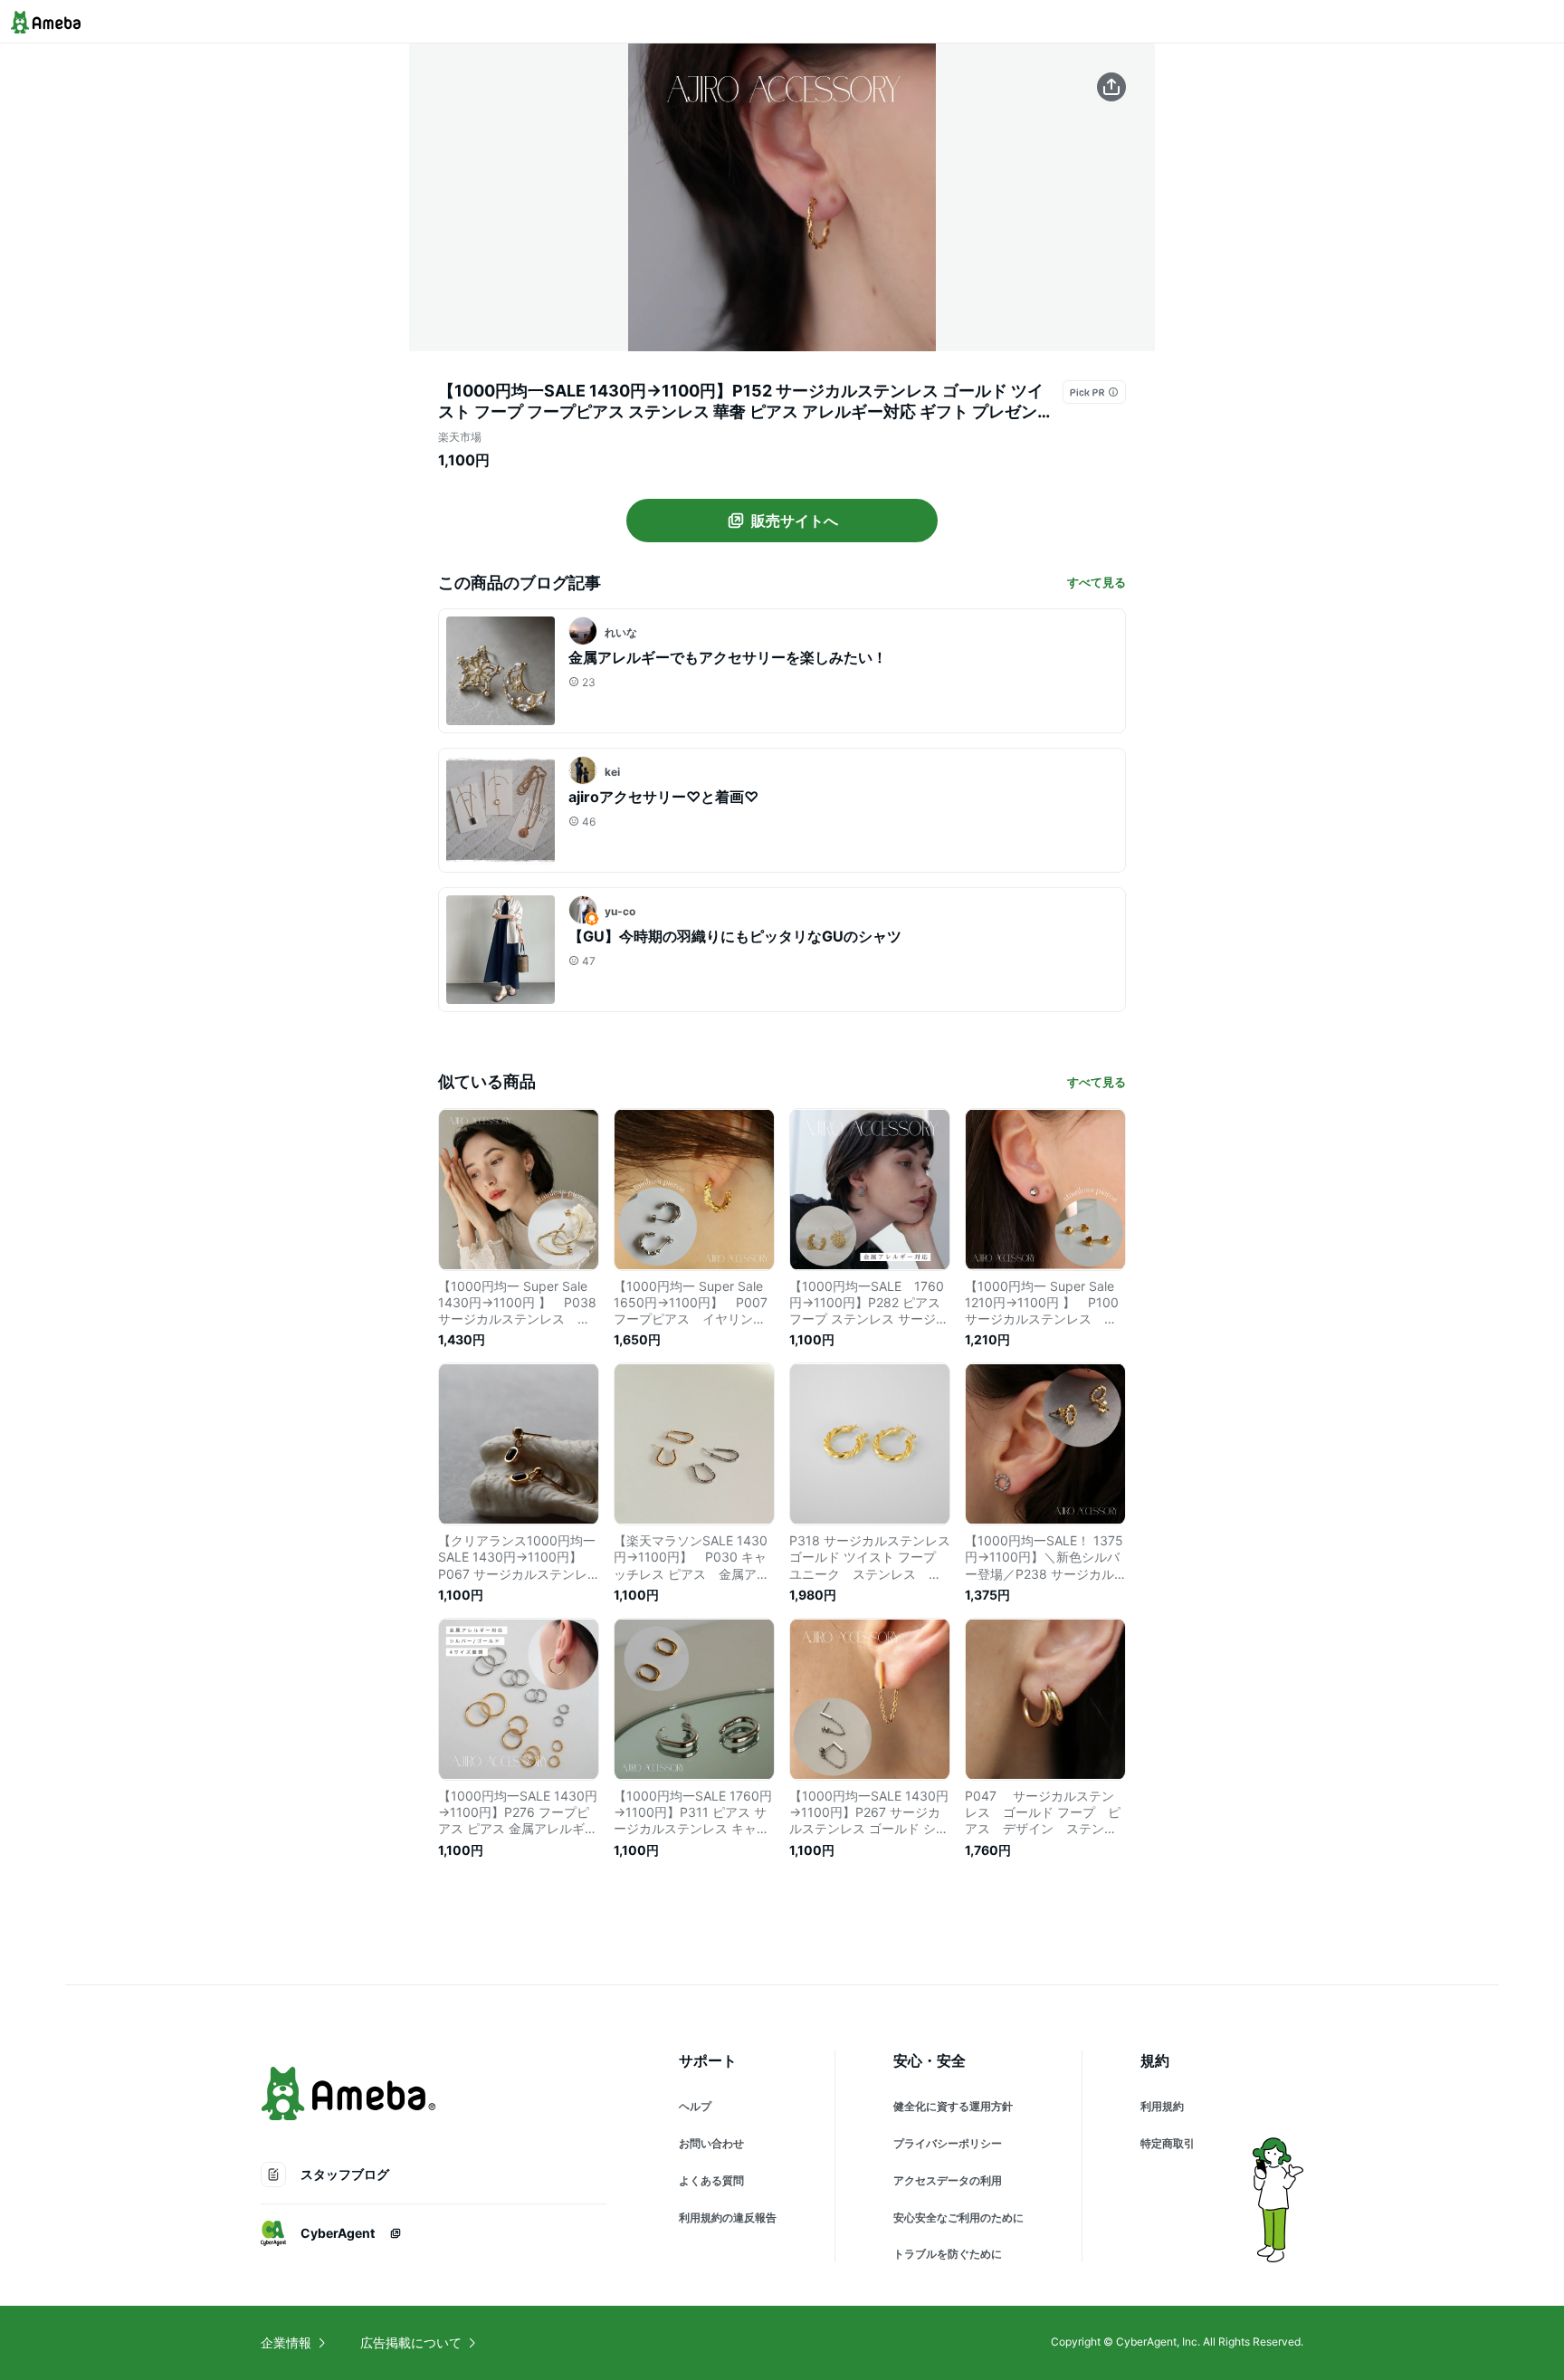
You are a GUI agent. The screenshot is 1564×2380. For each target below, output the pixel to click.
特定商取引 (1168, 2143)
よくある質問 (711, 2180)
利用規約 (1162, 2106)
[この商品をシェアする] (1111, 87)
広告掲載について (411, 2342)
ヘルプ (695, 2106)
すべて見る (1097, 582)
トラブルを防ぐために (948, 2254)
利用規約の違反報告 (728, 2218)
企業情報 (286, 2342)
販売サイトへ (795, 521)
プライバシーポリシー (948, 2143)
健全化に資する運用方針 (953, 2106)
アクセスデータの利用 (948, 2180)
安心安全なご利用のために (958, 2218)
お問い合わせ (711, 2143)
